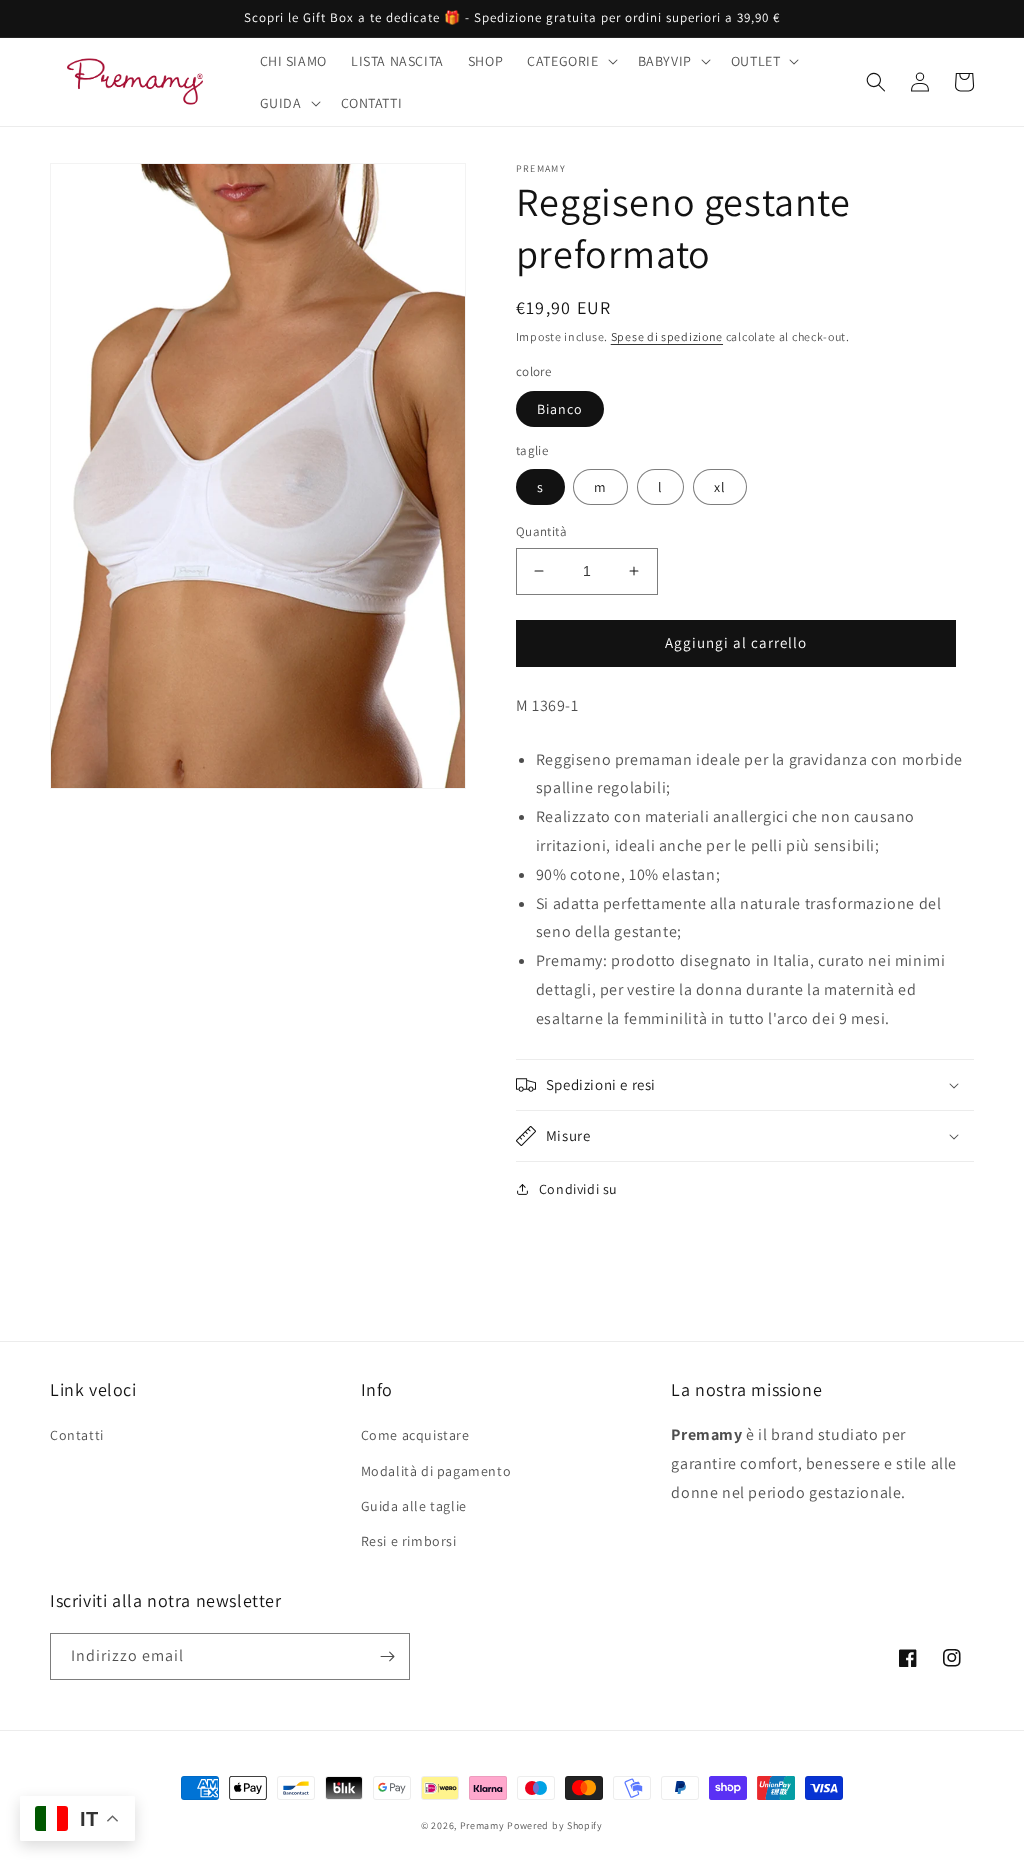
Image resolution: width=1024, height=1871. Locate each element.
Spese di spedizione (667, 336)
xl (720, 487)
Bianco (560, 409)
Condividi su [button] (578, 1189)
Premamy (482, 1825)
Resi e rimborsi (409, 1541)
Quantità (541, 531)
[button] (570, 61)
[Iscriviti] (387, 1656)
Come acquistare (415, 1435)
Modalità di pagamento (436, 1471)
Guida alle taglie (414, 1506)
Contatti (77, 1435)
